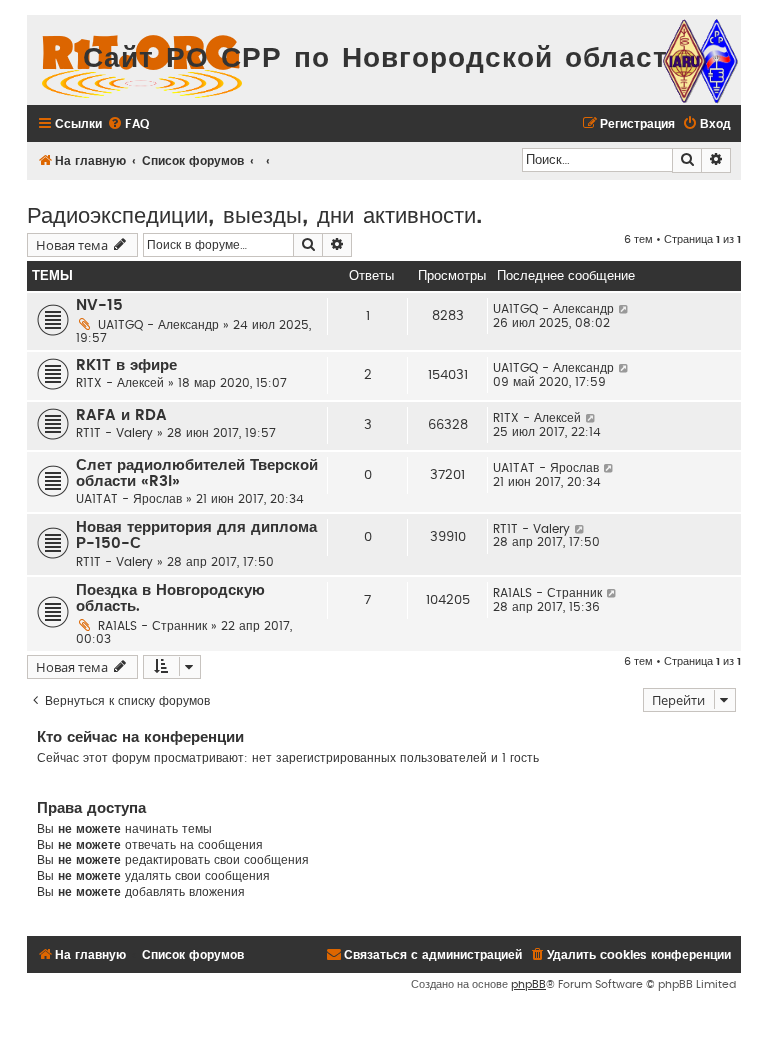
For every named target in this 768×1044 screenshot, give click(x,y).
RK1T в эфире (126, 365)
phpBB (528, 984)
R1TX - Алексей (120, 383)
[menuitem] (128, 124)
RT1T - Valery (114, 433)
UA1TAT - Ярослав (129, 499)
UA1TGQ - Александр (158, 325)
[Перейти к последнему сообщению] (624, 309)
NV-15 (99, 305)
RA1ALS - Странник (152, 626)
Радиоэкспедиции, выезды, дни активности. (254, 213)
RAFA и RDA (121, 415)
